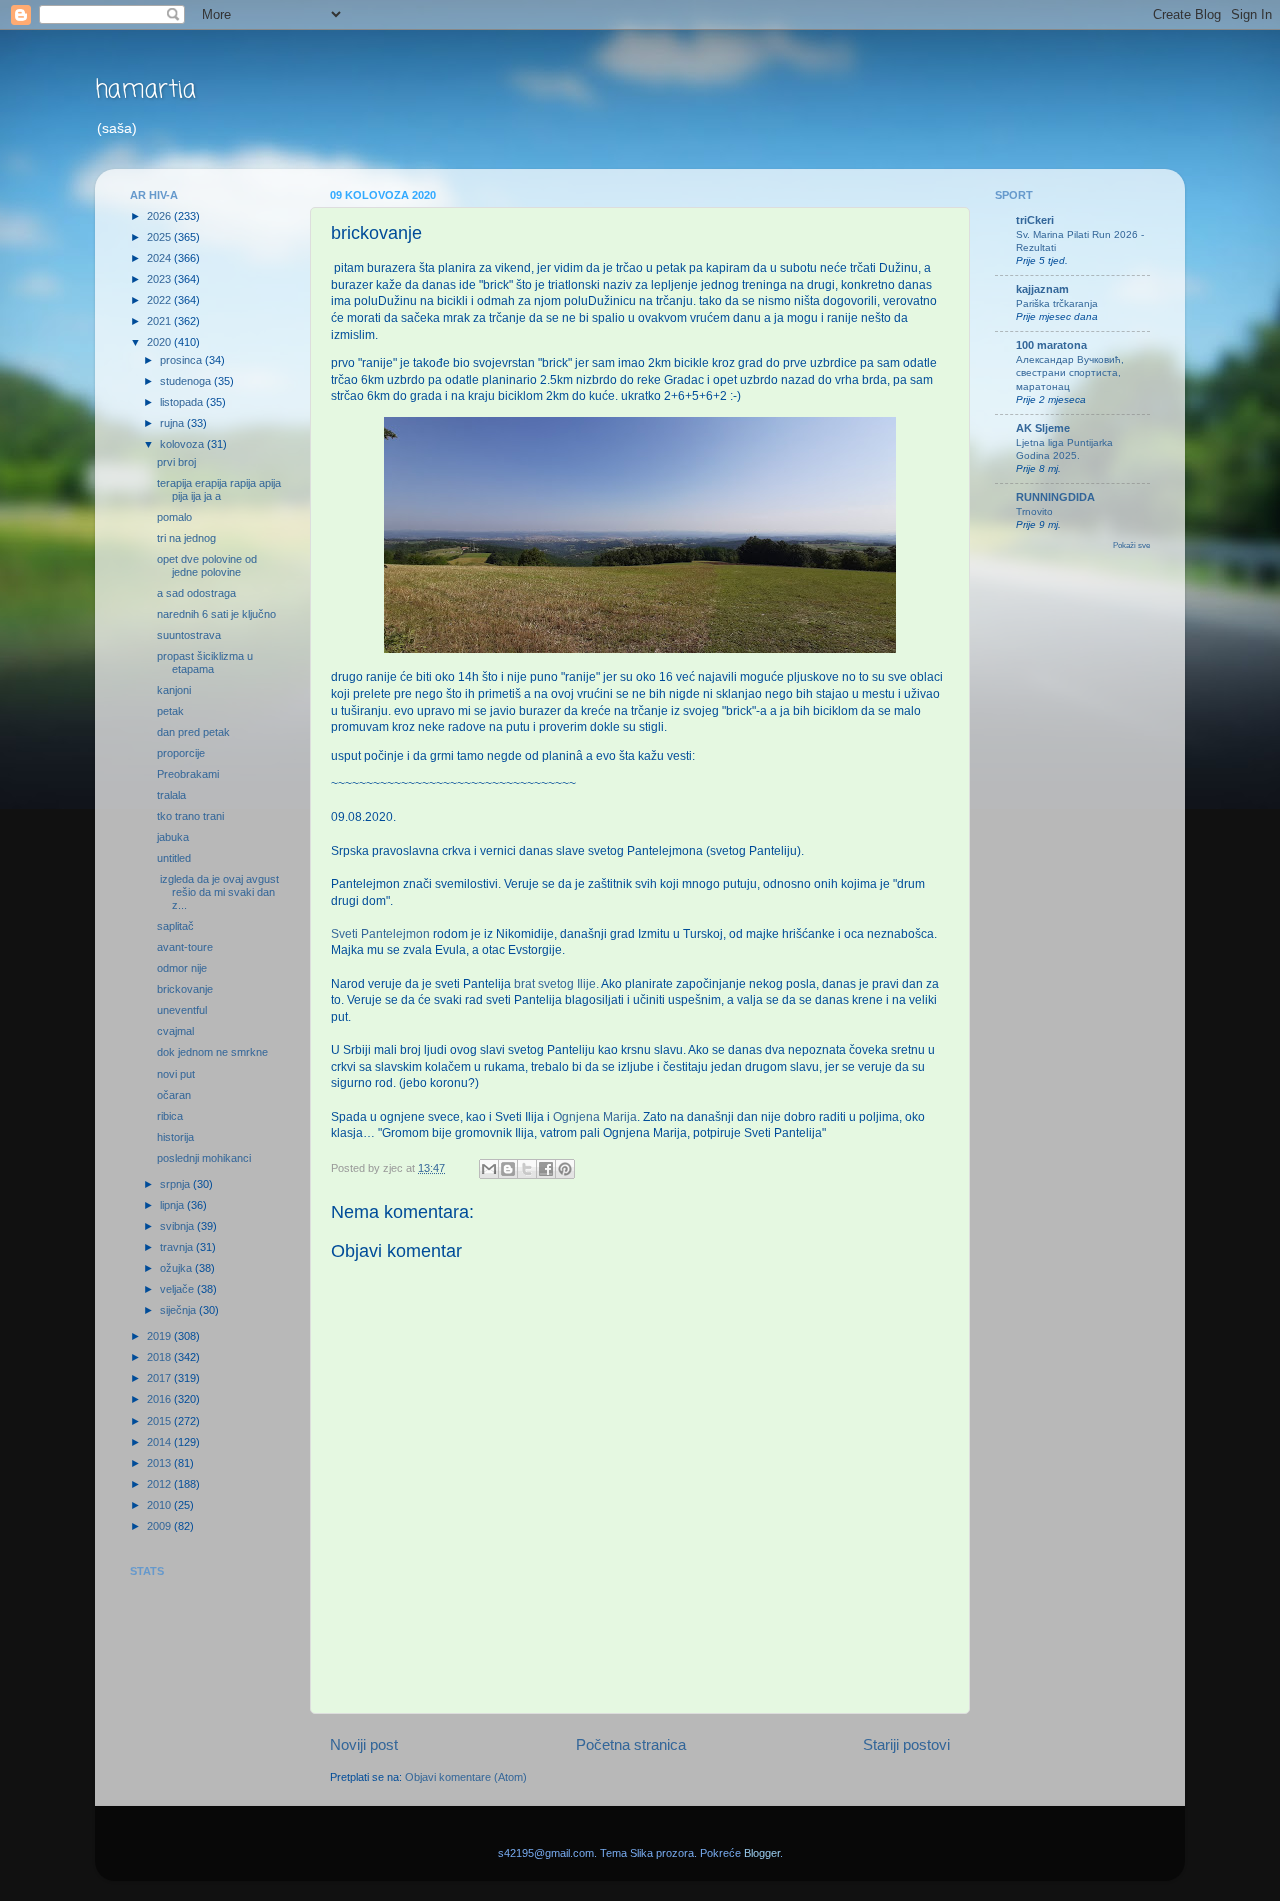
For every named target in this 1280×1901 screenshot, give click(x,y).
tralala (171, 795)
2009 (160, 1526)
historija (175, 1137)
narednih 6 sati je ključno (216, 614)
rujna (173, 423)
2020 (160, 342)
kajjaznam (1042, 289)
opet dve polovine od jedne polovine (207, 565)
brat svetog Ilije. (556, 984)
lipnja (173, 1205)
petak (170, 711)
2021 (160, 321)
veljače (178, 1289)
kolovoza (183, 444)
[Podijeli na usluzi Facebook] (546, 1169)
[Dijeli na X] (527, 1169)
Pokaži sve (1131, 545)
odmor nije (182, 968)
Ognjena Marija (595, 1117)
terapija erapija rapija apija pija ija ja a (219, 489)
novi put (176, 1074)
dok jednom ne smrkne (212, 1052)
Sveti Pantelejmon (380, 934)
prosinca (182, 360)
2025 (160, 237)
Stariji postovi (906, 1744)
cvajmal (175, 1031)
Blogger (762, 1853)
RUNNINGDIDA (1055, 497)
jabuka (173, 837)
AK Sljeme (1043, 428)
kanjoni (174, 690)
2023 (160, 279)
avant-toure (185, 947)
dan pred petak (193, 732)
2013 (160, 1463)
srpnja (176, 1184)
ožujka (177, 1268)
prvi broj (176, 462)
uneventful (182, 1010)
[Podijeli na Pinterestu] (565, 1169)
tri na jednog (186, 538)
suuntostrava (189, 635)
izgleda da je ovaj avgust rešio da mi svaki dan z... (218, 892)
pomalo (174, 517)
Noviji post (364, 1744)
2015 (160, 1421)
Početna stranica (631, 1744)
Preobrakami (188, 774)
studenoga (187, 381)
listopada (183, 402)
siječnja (179, 1310)
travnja (178, 1247)
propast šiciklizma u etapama (205, 662)
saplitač (175, 926)
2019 (160, 1336)
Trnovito (1034, 511)
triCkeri (1035, 220)
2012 (160, 1484)
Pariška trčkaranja (1057, 303)
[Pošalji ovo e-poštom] (489, 1169)
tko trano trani (190, 816)
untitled (174, 858)
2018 (160, 1357)
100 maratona (1051, 345)
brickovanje (185, 989)
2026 (160, 216)
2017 (160, 1378)
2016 (160, 1399)
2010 (160, 1505)
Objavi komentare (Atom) (466, 1777)
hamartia (145, 90)
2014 (160, 1442)
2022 (160, 300)
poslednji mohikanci (204, 1158)
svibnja (178, 1226)
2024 (160, 258)
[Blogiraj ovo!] (508, 1169)
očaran (174, 1095)
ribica (170, 1116)
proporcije (181, 753)
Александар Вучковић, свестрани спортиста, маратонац (1070, 373)
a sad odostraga (196, 593)
